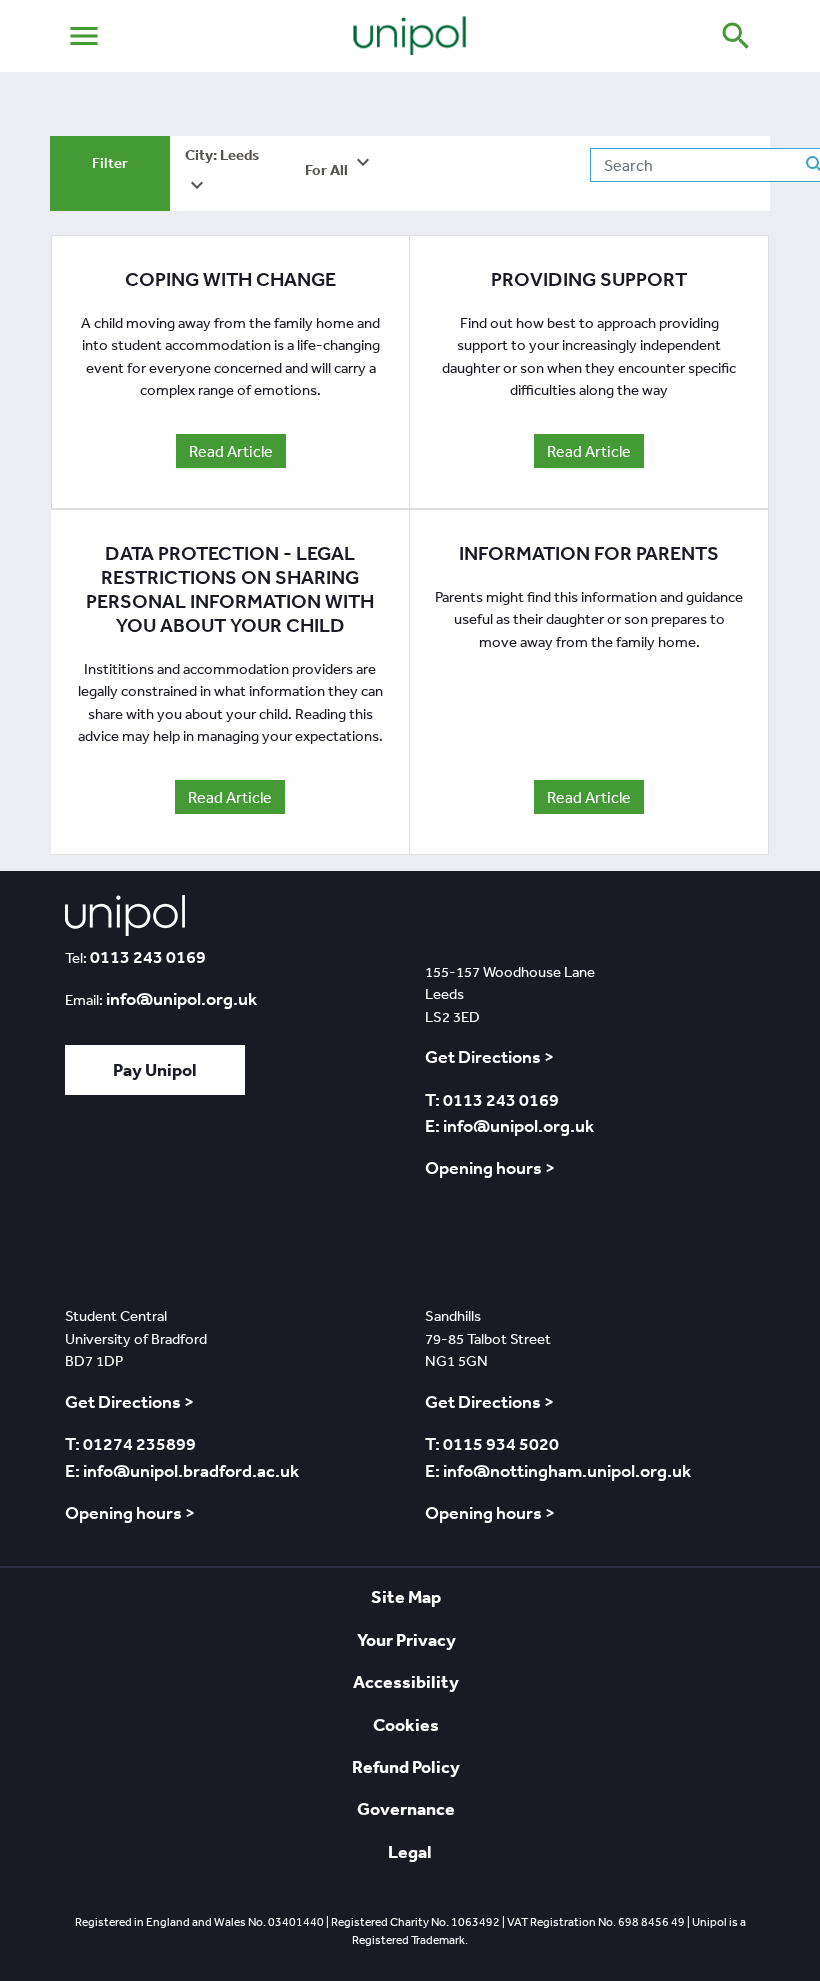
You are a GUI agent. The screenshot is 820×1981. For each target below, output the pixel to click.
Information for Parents (589, 553)
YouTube (251, 1169)
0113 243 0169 (148, 957)
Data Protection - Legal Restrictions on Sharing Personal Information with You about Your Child (230, 589)
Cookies (406, 1724)
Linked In (141, 1169)
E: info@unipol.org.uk (509, 1126)
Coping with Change (230, 279)
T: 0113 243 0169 (492, 1100)
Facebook (193, 1169)
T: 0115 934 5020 (492, 1444)
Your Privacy (406, 1639)
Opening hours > (490, 1168)
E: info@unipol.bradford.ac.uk (182, 1471)
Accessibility (406, 1681)
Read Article (231, 451)
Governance (406, 1808)
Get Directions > (489, 1057)
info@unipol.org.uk (181, 999)
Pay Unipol (155, 1069)
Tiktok (90, 1169)
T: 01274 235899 (130, 1444)
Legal (410, 1851)
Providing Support (589, 279)
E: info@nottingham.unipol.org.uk (558, 1471)
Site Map (406, 1596)
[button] (230, 173)
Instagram (310, 1169)
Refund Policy (406, 1766)
